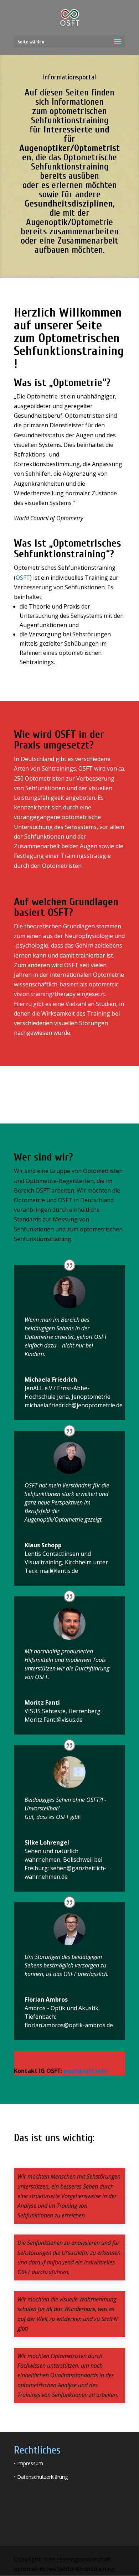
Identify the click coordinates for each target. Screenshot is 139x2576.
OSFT (23, 578)
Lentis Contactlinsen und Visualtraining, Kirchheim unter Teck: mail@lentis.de (66, 1562)
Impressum (30, 2463)
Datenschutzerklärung (42, 2477)
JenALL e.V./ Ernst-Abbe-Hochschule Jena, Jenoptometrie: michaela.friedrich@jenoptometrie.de (74, 1397)
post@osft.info (86, 2071)
